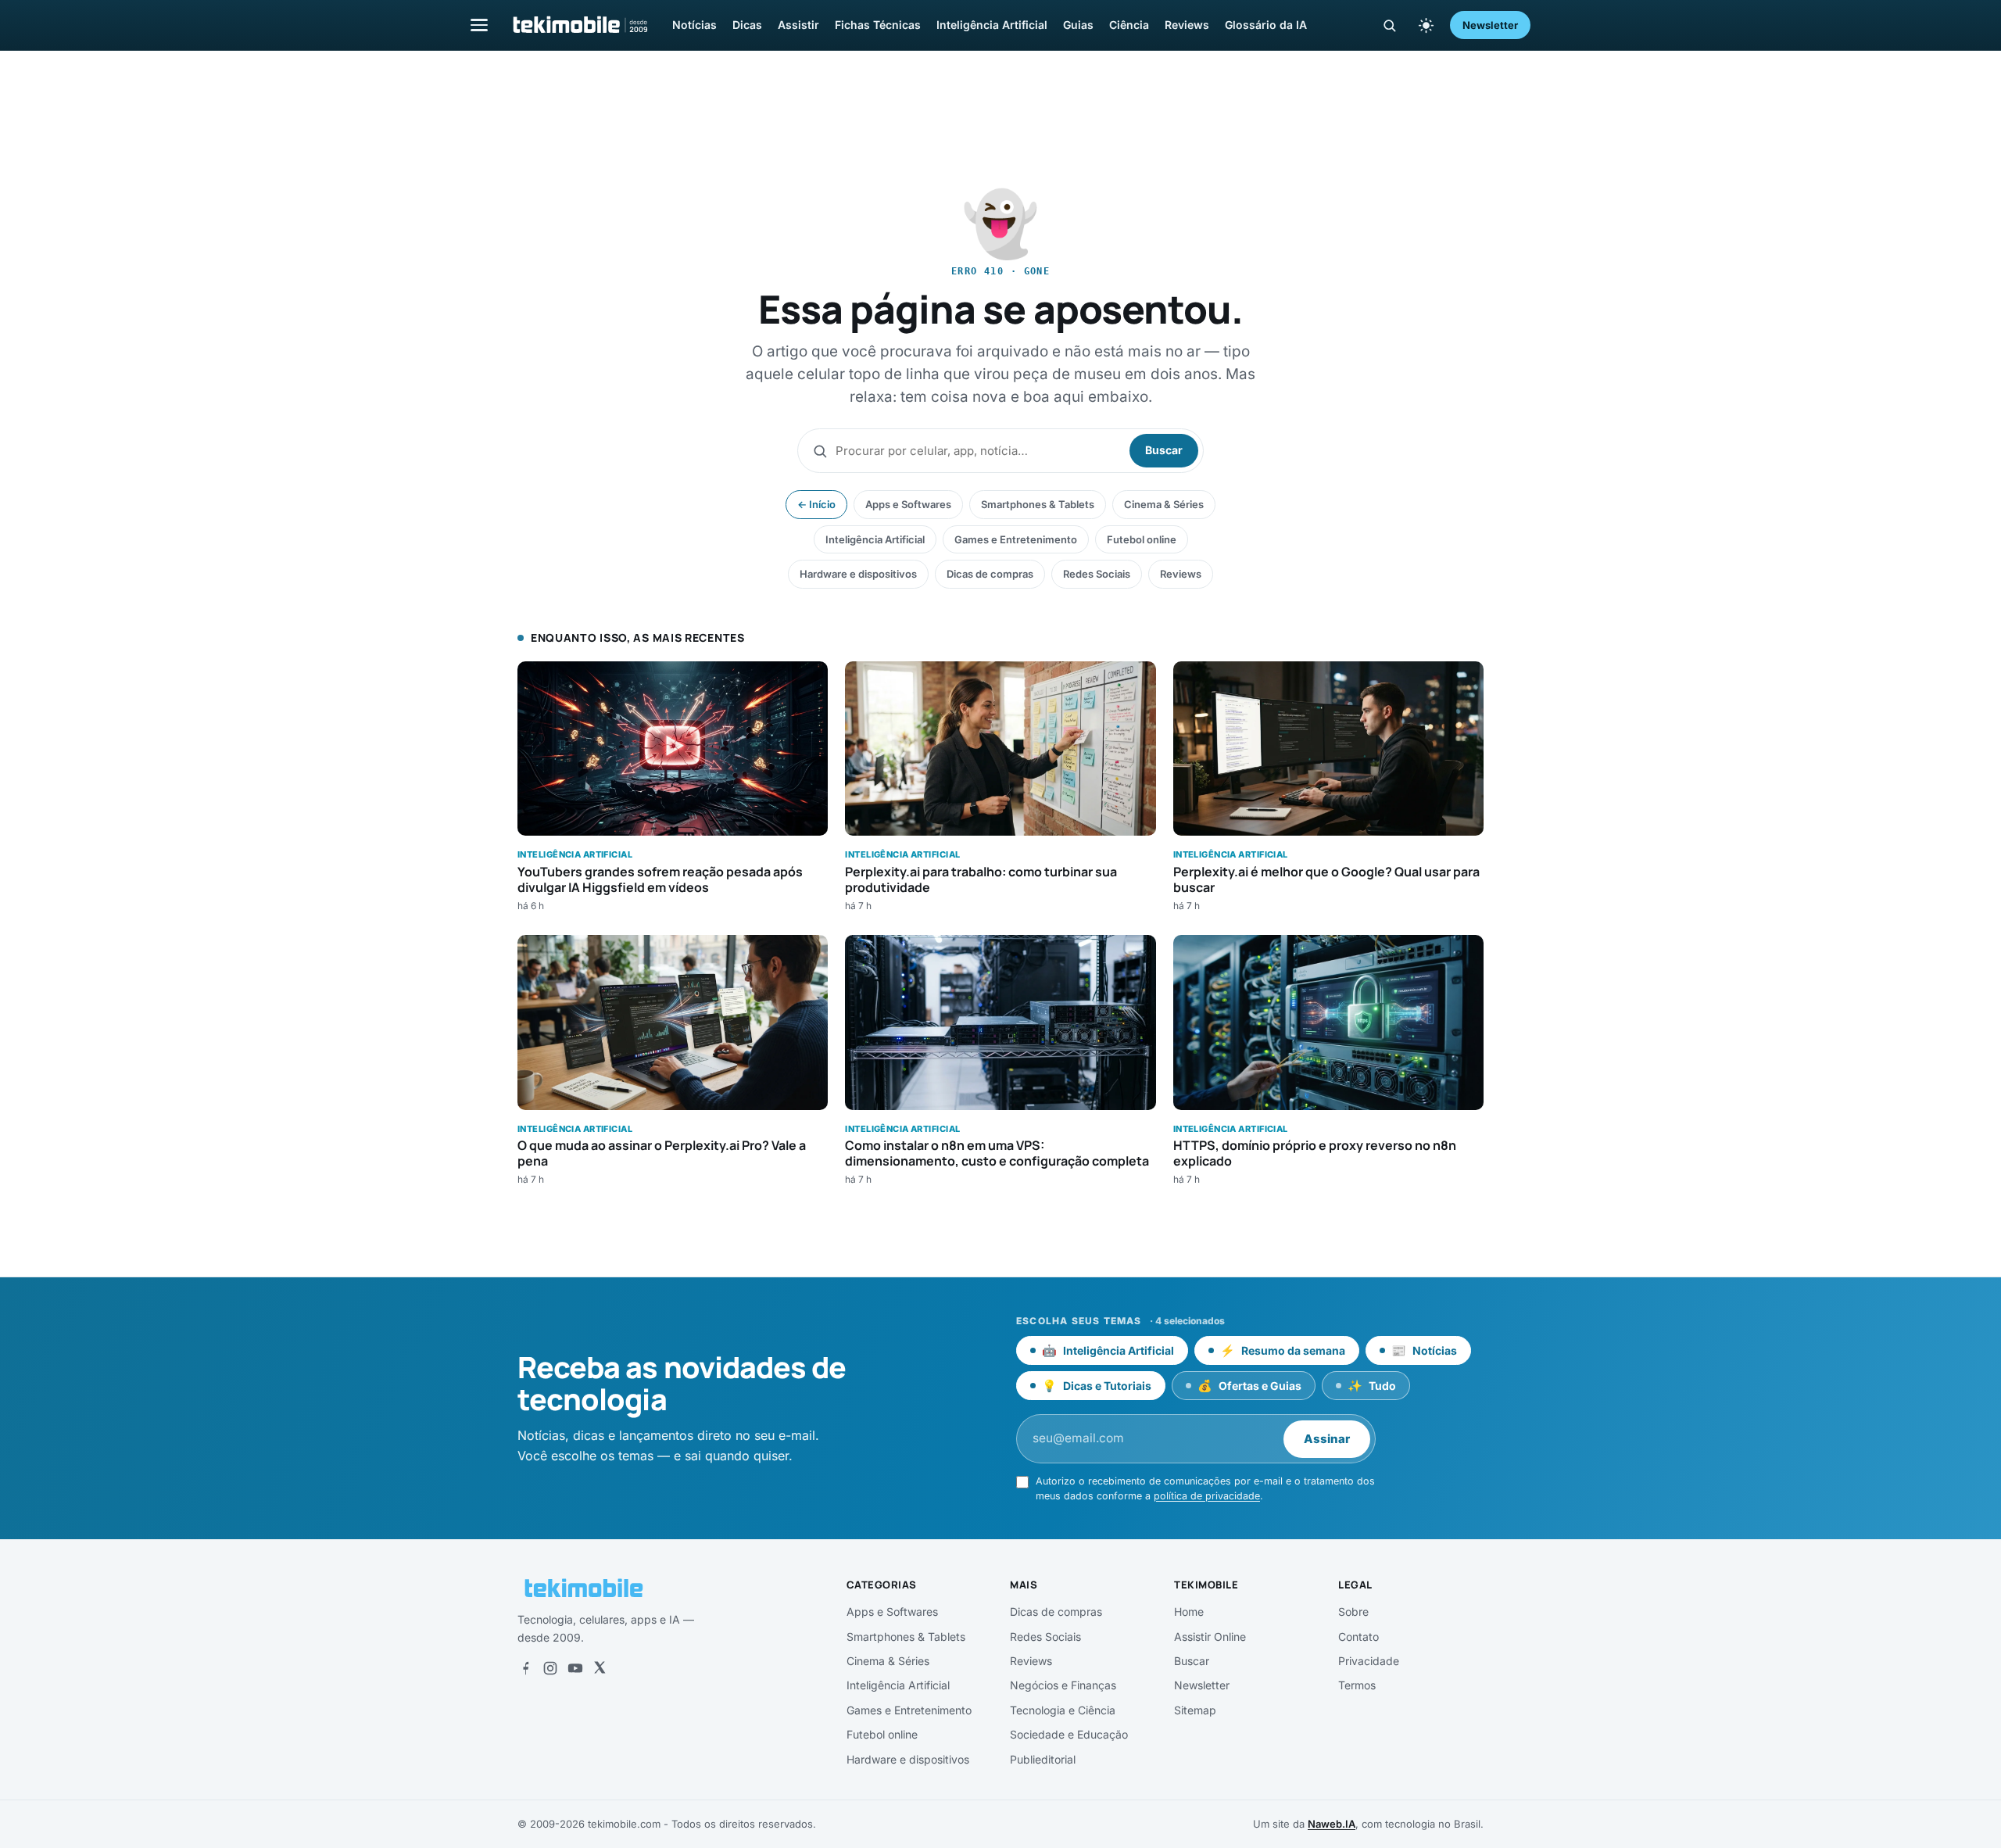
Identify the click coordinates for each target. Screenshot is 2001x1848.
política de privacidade (1207, 1496)
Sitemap (1195, 1710)
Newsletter (1490, 25)
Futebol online (1142, 539)
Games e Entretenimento (1016, 539)
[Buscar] (1389, 25)
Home (1189, 1612)
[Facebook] (525, 1668)
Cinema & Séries (1164, 504)
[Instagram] (550, 1668)
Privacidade (1369, 1661)
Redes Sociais (1097, 574)
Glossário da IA (1266, 25)
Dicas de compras (990, 574)
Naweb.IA (1332, 1824)
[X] (600, 1668)
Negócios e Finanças (1063, 1685)
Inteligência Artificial (992, 25)
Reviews (1187, 25)
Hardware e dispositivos (858, 574)
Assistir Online (1210, 1637)
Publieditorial (1043, 1759)
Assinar (1327, 1439)
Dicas (747, 25)
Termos (1357, 1685)
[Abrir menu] (479, 25)
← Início (816, 504)
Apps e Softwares (908, 504)
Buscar (1164, 450)
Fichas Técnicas (878, 25)
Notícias (694, 25)
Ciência (1129, 25)
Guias (1078, 25)
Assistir (798, 25)
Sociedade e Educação (1069, 1734)
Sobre (1353, 1612)
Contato (1358, 1637)
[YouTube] (575, 1668)
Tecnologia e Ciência (1063, 1710)
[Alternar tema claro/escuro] (1426, 25)
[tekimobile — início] (579, 25)
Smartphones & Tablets (1038, 504)
